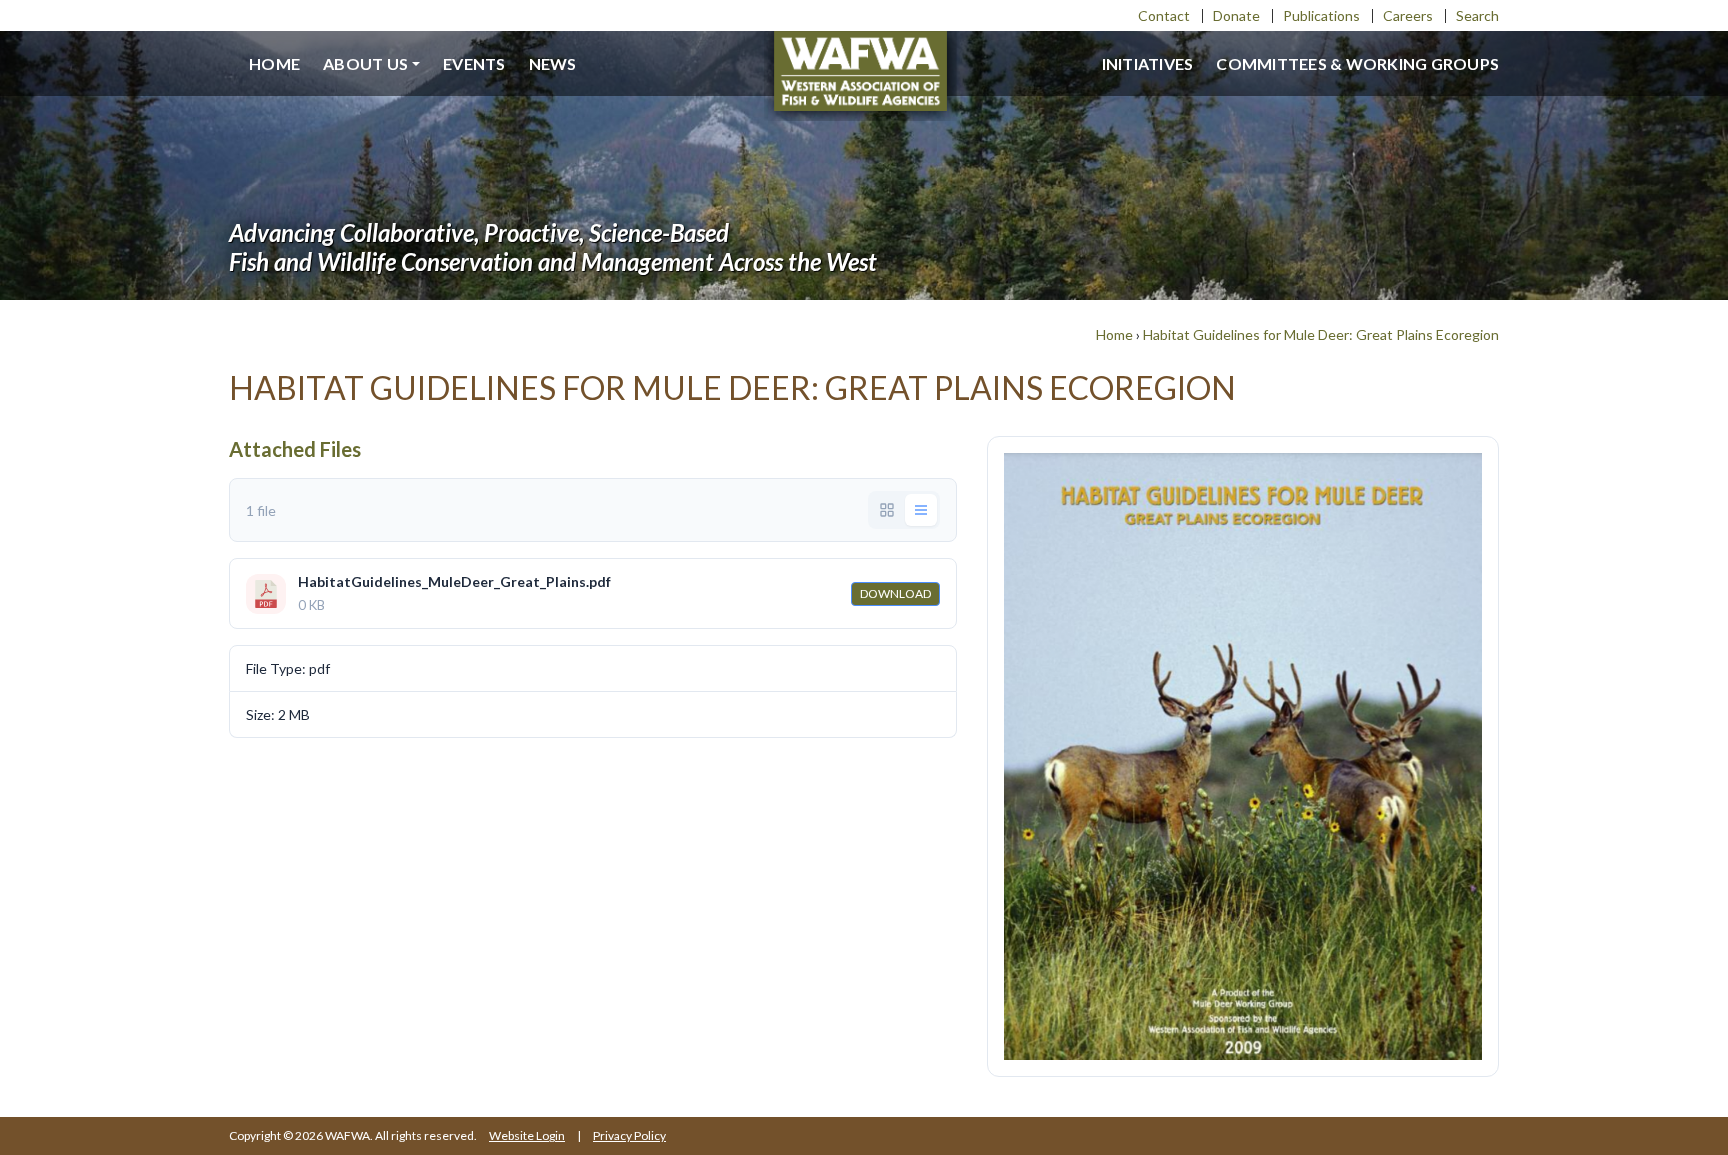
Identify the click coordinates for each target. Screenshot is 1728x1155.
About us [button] (365, 63)
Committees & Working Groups (1357, 63)
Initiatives (1148, 63)
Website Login (527, 1135)
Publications (1321, 15)
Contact (1164, 15)
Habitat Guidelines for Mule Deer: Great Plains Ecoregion (1321, 334)
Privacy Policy (629, 1135)
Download (895, 593)
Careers (1408, 15)
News (553, 63)
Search (1477, 15)
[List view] (921, 510)
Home (274, 63)
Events (474, 63)
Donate (1236, 15)
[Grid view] (887, 510)
